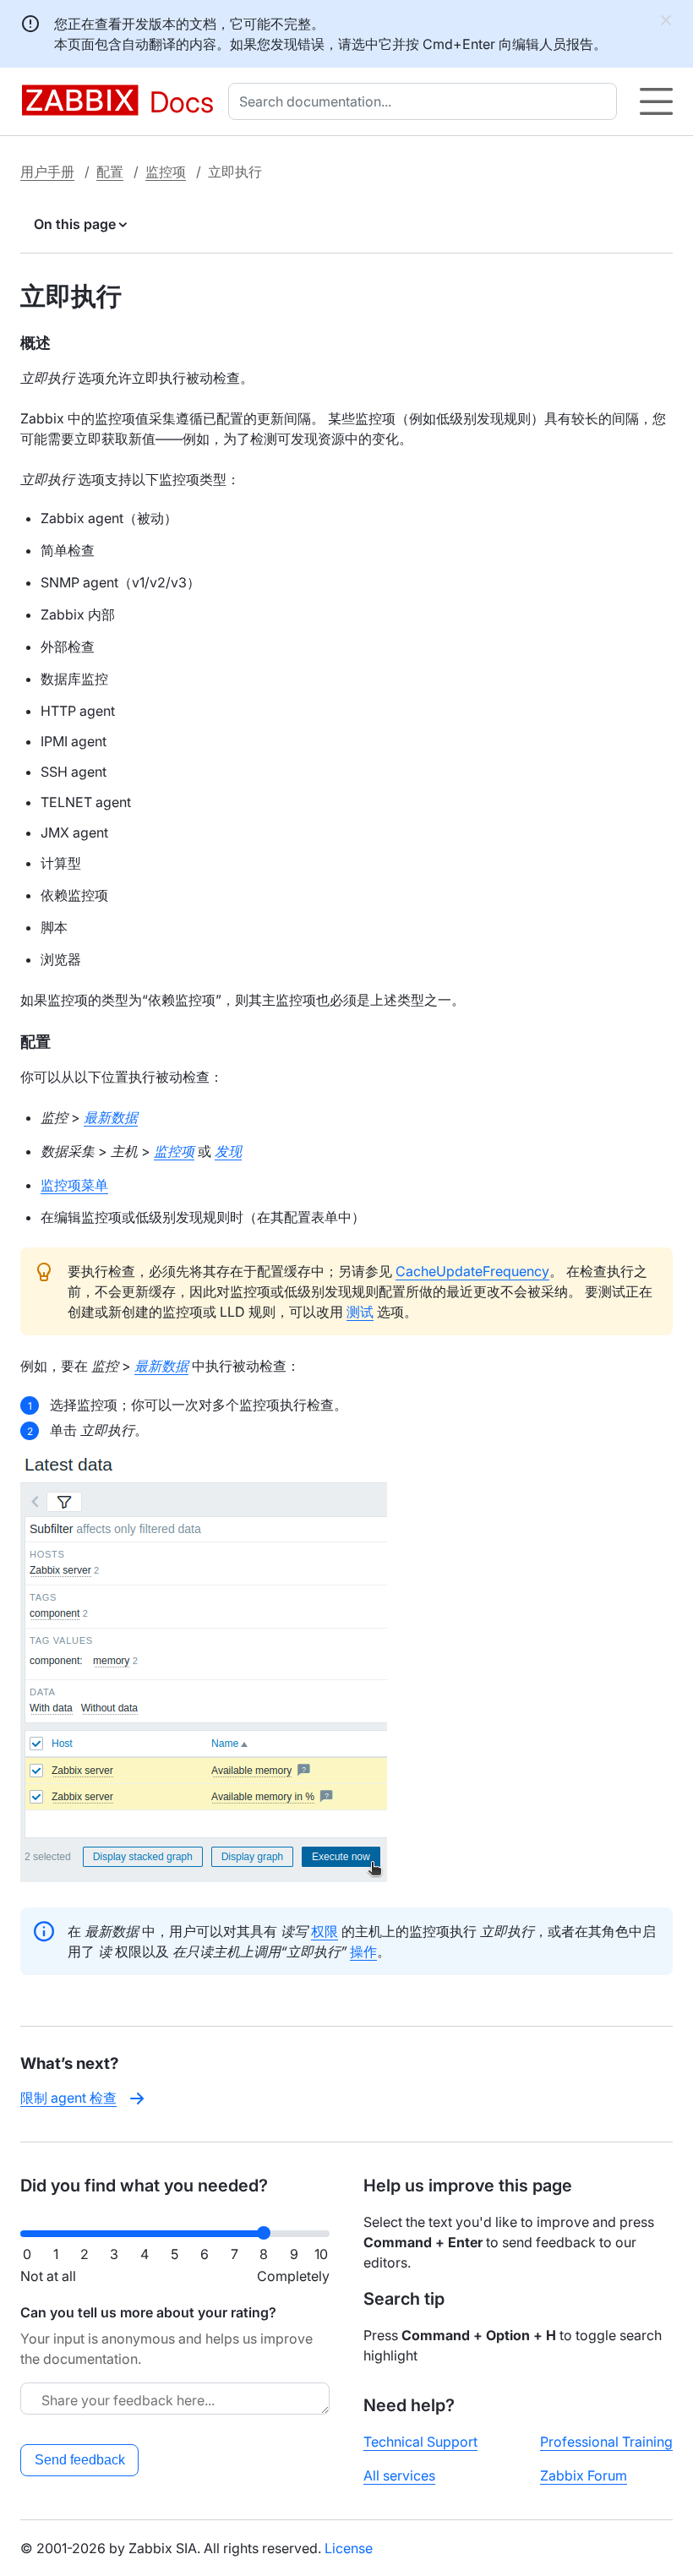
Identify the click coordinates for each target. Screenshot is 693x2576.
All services (399, 2475)
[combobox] (426, 101)
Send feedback (80, 2460)
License (349, 2548)
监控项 (166, 172)
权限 (325, 1931)
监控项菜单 (74, 1185)
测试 (360, 1312)
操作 (363, 1951)
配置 (110, 172)
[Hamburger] (656, 101)
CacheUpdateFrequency (472, 1271)
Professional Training (606, 2442)
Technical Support (420, 2442)
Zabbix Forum (584, 2475)
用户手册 (47, 172)
